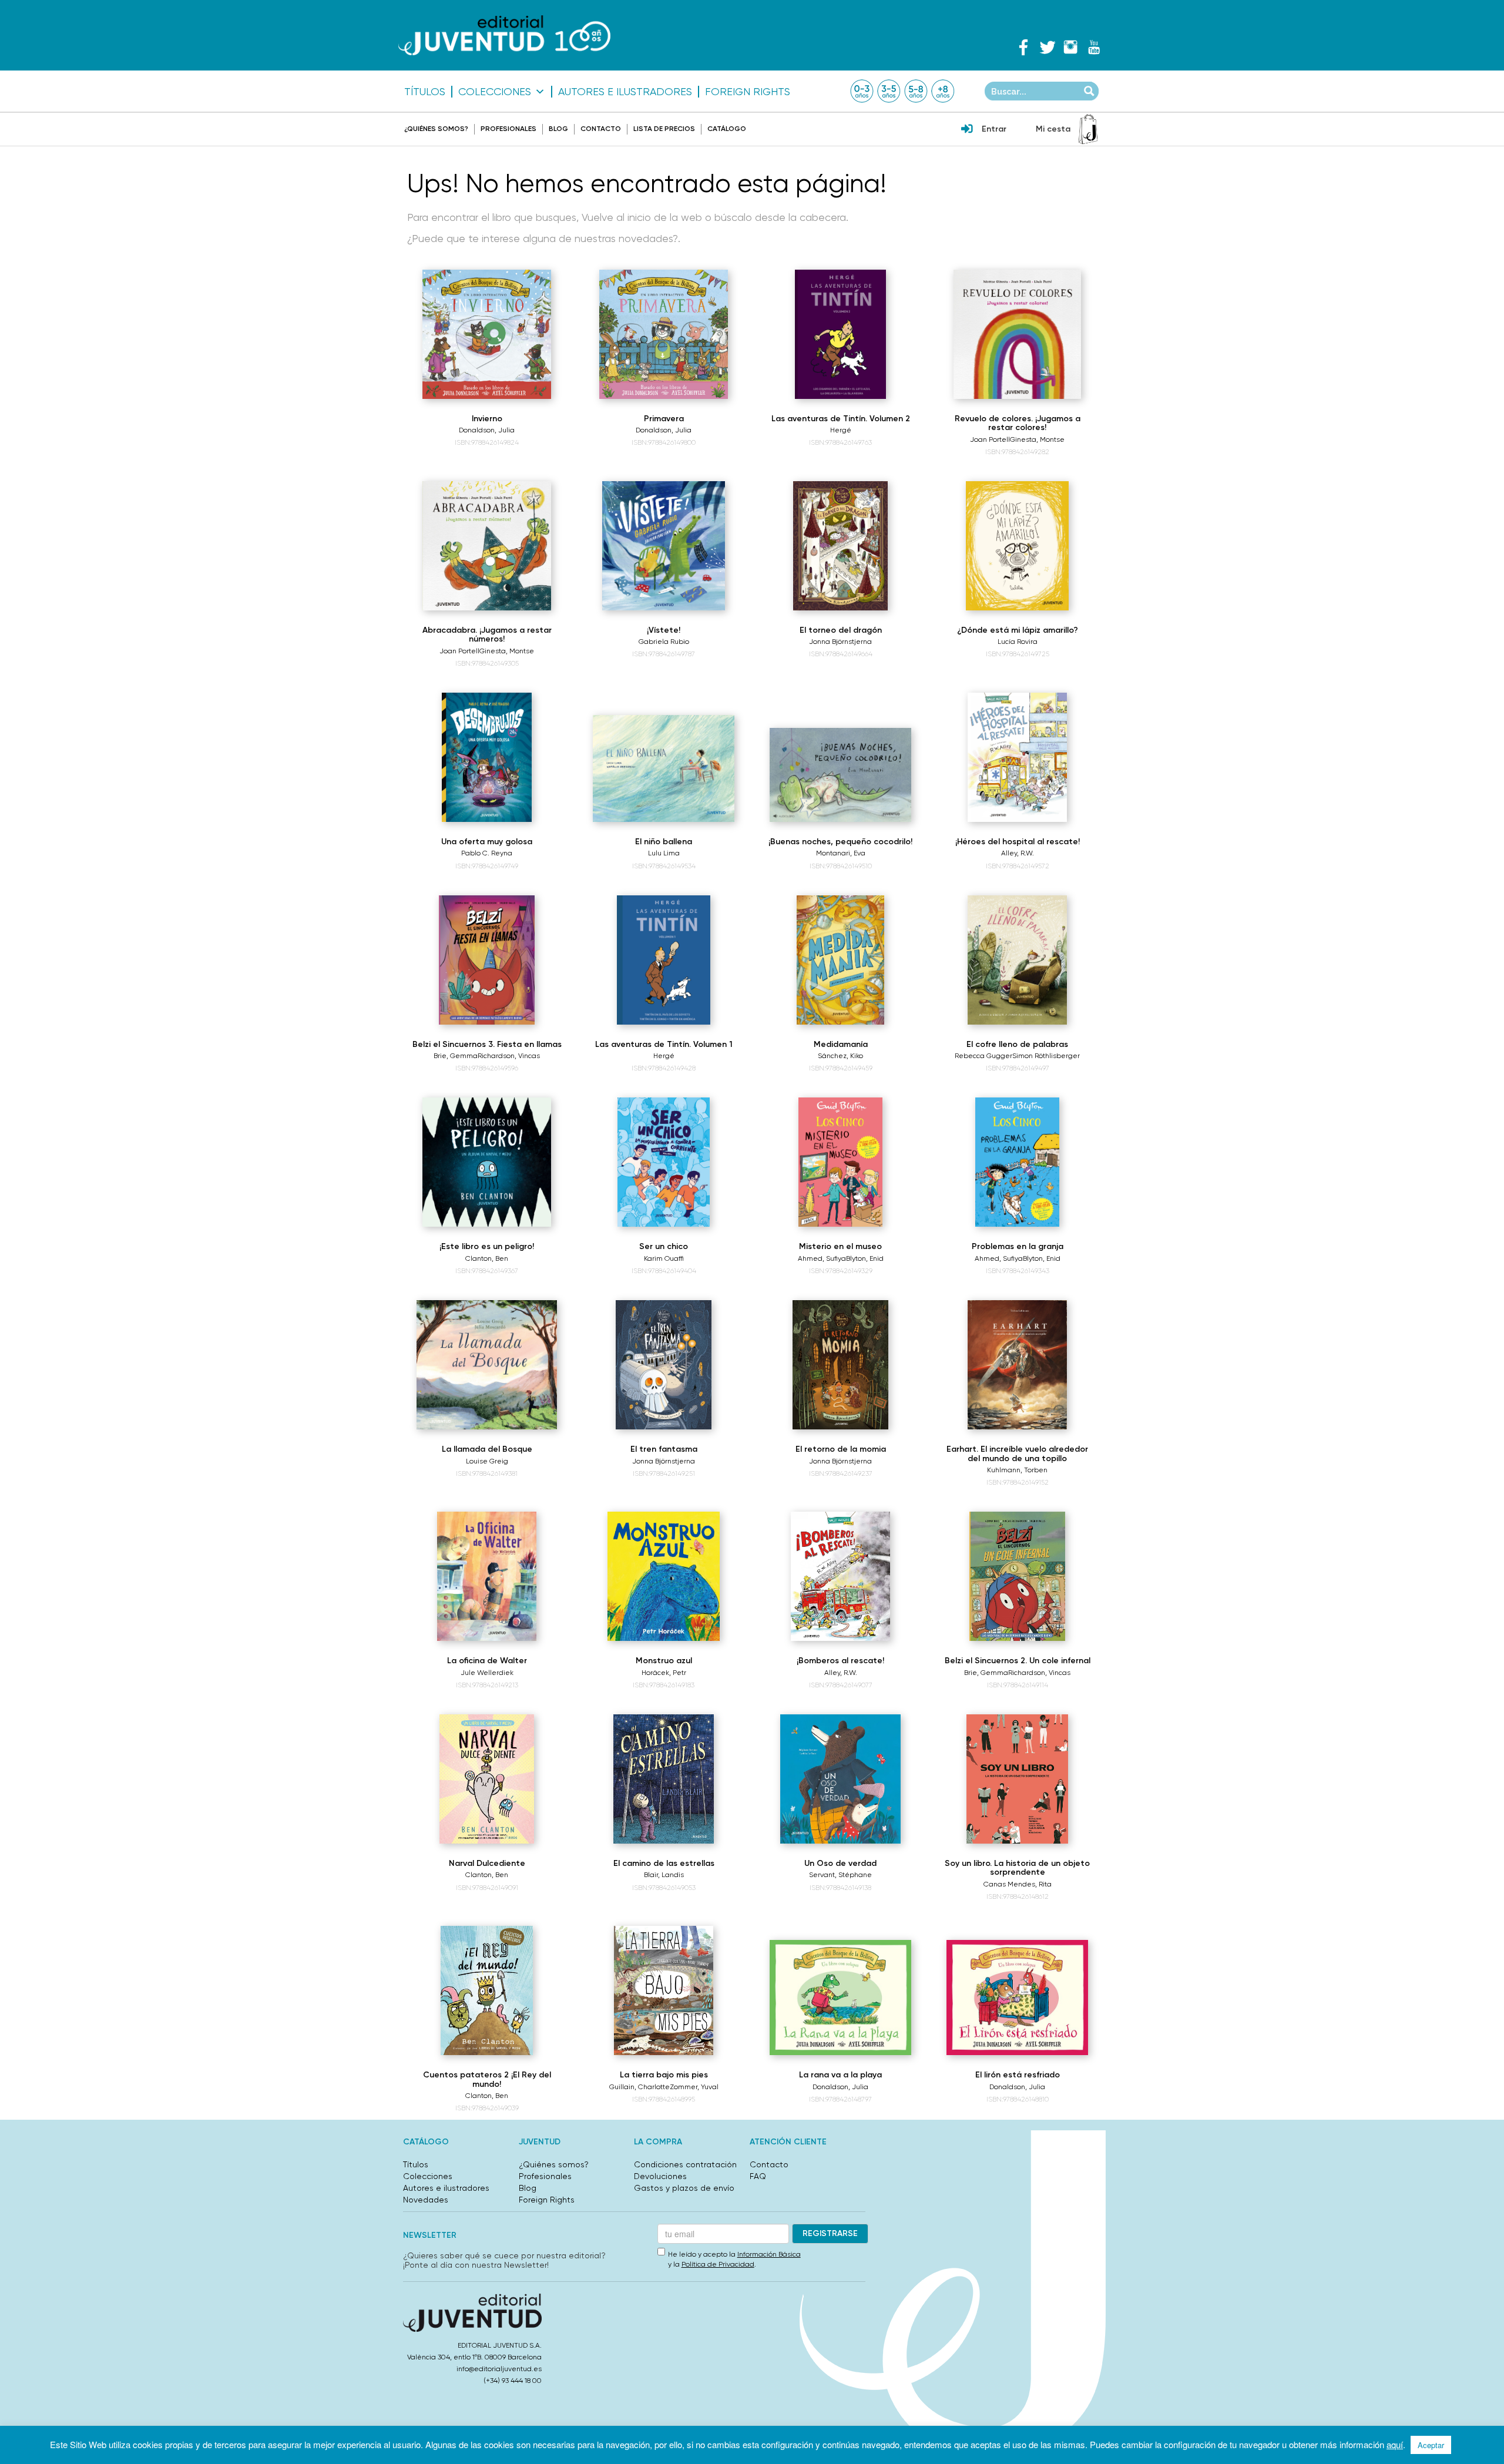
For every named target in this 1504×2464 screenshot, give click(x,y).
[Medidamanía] (840, 960)
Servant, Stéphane (840, 1875)
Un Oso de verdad (840, 1863)
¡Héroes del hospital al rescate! (1018, 842)
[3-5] (889, 91)
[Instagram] (1070, 47)
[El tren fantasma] (664, 1365)
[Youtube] (1094, 47)
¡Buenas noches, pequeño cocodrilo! (840, 842)
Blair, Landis (664, 1875)
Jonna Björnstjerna (840, 642)
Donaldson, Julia (487, 430)
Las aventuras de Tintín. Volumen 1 (664, 1044)
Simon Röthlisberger (1046, 1056)
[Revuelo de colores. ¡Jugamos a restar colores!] (1018, 334)
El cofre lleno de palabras (1017, 1044)
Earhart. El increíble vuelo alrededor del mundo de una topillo (1017, 1453)
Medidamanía (841, 1044)
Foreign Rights (748, 92)
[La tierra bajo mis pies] (664, 1990)
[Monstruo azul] (663, 1576)
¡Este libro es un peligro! (487, 1246)
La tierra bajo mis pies (664, 2075)
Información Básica (769, 2254)
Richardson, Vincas (509, 1056)
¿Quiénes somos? (436, 129)
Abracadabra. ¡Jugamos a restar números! (487, 635)
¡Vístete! (664, 630)
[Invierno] (487, 334)
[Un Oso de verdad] (841, 1779)
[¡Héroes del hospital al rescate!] (1017, 757)
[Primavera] (664, 334)
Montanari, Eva (841, 853)
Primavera (664, 419)
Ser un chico (664, 1246)
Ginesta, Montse (1037, 439)
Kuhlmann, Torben (1017, 1470)
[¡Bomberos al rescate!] (840, 1576)
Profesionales (508, 129)
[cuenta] (967, 130)
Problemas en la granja (1018, 1246)
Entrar (994, 129)
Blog (558, 129)
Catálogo (727, 129)
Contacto (601, 129)
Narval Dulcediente (487, 1863)
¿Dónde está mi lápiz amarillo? (1018, 630)
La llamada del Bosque (487, 1449)
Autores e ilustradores (625, 92)
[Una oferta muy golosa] (487, 757)
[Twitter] (1047, 47)
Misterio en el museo (840, 1246)
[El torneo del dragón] (840, 546)
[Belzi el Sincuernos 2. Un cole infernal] (1017, 1576)
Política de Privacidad (718, 2264)
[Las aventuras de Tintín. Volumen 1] (663, 960)
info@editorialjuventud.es (499, 2369)
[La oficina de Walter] (487, 1576)
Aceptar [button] (1431, 2445)
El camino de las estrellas (664, 1863)
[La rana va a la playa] (840, 1998)
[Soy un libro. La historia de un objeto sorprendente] (1017, 1779)
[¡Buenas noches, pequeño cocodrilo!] (840, 775)
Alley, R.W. (1018, 853)
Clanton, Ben (487, 1258)
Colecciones (495, 92)
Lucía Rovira (1018, 642)
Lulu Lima (664, 853)
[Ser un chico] (663, 1162)
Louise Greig (487, 1461)
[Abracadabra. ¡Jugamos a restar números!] (487, 546)
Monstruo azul (664, 1661)
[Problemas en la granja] (1017, 1162)
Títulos (425, 92)
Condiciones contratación (685, 2164)
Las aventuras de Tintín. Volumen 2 (841, 419)
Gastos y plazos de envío (684, 2188)
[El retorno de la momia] (840, 1365)
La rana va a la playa (840, 2075)
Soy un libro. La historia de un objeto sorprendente (1017, 1868)
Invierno (487, 419)
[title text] (504, 36)
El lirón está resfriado (1018, 2075)
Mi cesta (1053, 129)
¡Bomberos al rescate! (840, 1661)
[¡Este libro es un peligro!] (487, 1162)
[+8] (943, 91)
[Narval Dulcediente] (487, 1779)
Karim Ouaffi (664, 1258)
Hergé (841, 430)
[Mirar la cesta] (1088, 129)
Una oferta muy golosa (487, 842)
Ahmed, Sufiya (822, 1258)
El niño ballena (664, 842)
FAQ (758, 2176)
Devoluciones (660, 2176)
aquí (1395, 2444)
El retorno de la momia (841, 1449)
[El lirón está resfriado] (1017, 1998)
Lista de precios (664, 129)
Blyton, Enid (865, 1258)
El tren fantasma (664, 1449)
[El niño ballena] (664, 768)
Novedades (426, 2200)
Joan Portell (990, 439)
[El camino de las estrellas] (664, 1779)
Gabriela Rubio (664, 642)
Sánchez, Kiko (840, 1056)
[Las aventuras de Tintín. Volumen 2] (840, 334)
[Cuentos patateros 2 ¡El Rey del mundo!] (487, 1990)
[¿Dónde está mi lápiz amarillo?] (1017, 546)
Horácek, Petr (664, 1673)
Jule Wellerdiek (487, 1673)
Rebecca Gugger (983, 1056)
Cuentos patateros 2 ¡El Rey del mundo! (487, 2079)
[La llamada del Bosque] (486, 1365)
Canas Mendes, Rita (1018, 1884)
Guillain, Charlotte (639, 2087)
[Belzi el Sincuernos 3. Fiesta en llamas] (487, 960)
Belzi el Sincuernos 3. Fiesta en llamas (487, 1044)
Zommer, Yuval (694, 2087)
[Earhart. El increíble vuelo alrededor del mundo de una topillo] (1018, 1365)
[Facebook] (1023, 47)
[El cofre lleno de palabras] (1017, 960)
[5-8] (916, 91)
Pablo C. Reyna (487, 853)
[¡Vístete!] (663, 546)
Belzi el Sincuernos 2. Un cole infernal (1018, 1661)
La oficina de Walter (487, 1661)
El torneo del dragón (841, 630)
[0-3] (862, 91)
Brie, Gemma (456, 1056)
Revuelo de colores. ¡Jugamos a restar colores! (1018, 423)
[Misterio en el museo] (840, 1162)
